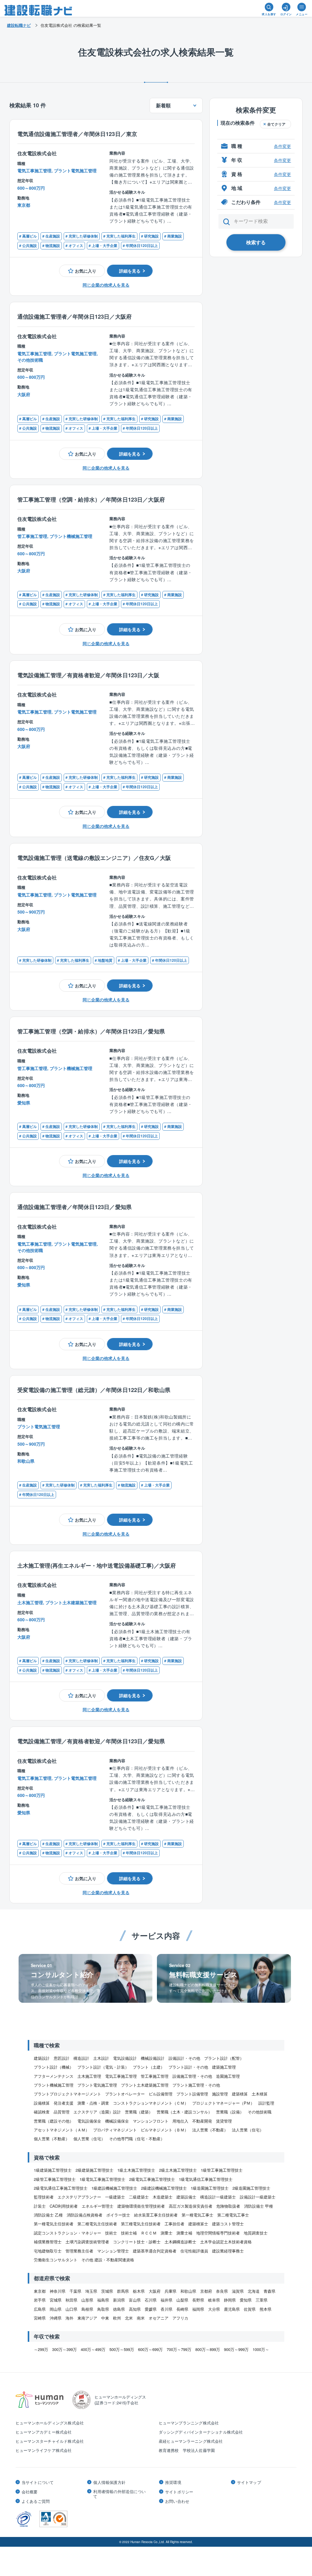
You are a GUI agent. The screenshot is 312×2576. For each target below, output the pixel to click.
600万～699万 (150, 2349)
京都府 (206, 2291)
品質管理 (62, 2112)
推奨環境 (173, 2482)
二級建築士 (139, 2197)
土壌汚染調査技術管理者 (87, 2242)
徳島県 (119, 2309)
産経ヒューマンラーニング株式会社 (191, 2441)
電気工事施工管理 (121, 2076)
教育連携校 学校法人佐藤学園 (187, 2450)
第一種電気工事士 (197, 2215)
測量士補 (184, 2233)
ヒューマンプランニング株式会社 (189, 2423)
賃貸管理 (224, 2121)
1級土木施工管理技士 (136, 2170)
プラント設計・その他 (188, 2067)
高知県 (135, 2309)
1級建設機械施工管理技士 (114, 2188)
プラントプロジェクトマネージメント (67, 2094)
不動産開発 (202, 2121)
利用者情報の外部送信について (119, 2494)
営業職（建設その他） (54, 2121)
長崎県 (182, 2309)
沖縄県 (56, 2318)
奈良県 (222, 2291)
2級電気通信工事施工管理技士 (61, 2188)
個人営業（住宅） (89, 2139)
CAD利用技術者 (64, 2206)
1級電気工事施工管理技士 (102, 2179)
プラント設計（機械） (54, 2067)
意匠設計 (62, 2058)
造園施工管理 (228, 2076)
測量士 (167, 2233)
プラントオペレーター (125, 2094)
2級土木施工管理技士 (178, 2170)
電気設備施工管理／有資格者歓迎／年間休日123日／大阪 (88, 675)
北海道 (254, 2291)
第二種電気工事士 (233, 2215)
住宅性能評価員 (194, 2251)
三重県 (262, 2300)
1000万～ (261, 2349)
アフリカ (180, 2318)
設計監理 (266, 2103)
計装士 (40, 2206)
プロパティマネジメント (115, 2130)
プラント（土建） (149, 2067)
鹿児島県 (232, 2309)
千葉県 (75, 2291)
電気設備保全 (89, 2121)
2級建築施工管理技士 (94, 2170)
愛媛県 (151, 2309)
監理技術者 (44, 2197)
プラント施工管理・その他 (196, 2085)
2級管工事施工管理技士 (55, 2179)
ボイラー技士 (118, 2215)
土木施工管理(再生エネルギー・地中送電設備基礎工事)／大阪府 (97, 1565)
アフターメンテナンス (54, 2076)
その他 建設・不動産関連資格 (108, 2260)
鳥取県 (103, 2309)
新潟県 (119, 2300)
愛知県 (246, 2300)
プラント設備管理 (192, 2094)
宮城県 (56, 2300)
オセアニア (159, 2318)
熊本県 (266, 2309)
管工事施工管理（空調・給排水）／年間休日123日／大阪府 (91, 499)
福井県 (167, 2300)
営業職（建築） (139, 2112)
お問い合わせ (177, 2501)
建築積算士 (198, 2224)
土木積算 (260, 2094)
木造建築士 (163, 2197)
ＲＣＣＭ (149, 2233)
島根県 (87, 2309)
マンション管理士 (113, 2251)
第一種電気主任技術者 (54, 2224)
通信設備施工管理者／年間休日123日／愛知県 (74, 1207)
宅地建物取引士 (48, 2251)
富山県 (135, 2300)
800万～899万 (208, 2349)
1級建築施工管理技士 (53, 2170)
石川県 (151, 2300)
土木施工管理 (89, 2076)
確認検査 (42, 2112)
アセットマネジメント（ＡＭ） (62, 2130)
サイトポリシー (179, 2492)
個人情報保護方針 (109, 2482)
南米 (141, 2318)
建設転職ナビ (19, 25)
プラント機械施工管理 (54, 2085)
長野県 (198, 2300)
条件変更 (282, 146)
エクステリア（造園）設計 (97, 2112)
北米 (129, 2318)
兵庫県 (170, 2291)
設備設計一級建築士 (258, 2197)
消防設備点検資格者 (85, 2215)
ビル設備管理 (161, 2094)
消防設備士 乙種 (48, 2215)
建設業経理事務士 (228, 2251)
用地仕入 (180, 2121)
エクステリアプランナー (79, 2197)
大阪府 (155, 2291)
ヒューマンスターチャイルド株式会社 (50, 2441)
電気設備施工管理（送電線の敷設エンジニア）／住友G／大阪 (94, 858)
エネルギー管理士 (97, 2206)
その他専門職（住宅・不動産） (137, 2139)
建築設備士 (186, 2197)
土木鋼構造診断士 (180, 2242)
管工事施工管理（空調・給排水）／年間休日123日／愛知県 (91, 1031)
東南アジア (87, 2318)
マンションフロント (151, 2121)
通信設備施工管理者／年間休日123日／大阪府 (74, 316)
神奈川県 (58, 2291)
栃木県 (139, 2291)
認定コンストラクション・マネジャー (67, 2233)
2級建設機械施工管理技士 (164, 2188)
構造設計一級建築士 (218, 2197)
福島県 (103, 2300)
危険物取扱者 (228, 2206)
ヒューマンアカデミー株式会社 (44, 2432)
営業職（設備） (230, 2112)
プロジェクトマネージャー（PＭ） (223, 2103)
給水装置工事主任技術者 (156, 2215)
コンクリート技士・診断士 (137, 2242)
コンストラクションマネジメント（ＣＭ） (151, 2103)
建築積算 (240, 2094)
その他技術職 (260, 2112)
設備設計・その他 (184, 2058)
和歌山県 (188, 2291)
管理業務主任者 (79, 2251)
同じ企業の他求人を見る (106, 285)
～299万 (41, 2349)
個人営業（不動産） (52, 2139)
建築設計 (42, 2058)
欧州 (117, 2318)
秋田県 (71, 2300)
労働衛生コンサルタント (56, 2260)
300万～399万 (64, 2349)
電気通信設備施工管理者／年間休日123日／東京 (77, 134)
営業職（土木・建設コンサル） (184, 2112)
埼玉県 (91, 2291)
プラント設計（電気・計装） (103, 2067)
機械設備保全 (117, 2121)
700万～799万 (179, 2349)
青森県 (269, 2291)
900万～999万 (236, 2349)
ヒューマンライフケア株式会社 (44, 2450)
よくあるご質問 (36, 2501)
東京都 (40, 2291)
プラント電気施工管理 (97, 2085)
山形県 (87, 2300)
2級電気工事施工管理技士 (152, 2179)
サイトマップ (249, 2482)
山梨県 (182, 2300)
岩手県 (40, 2300)
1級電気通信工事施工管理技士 (206, 2179)
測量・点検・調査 (93, 2103)
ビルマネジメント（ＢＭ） (165, 2130)
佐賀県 (250, 2309)
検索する (256, 242)
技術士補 (129, 2233)
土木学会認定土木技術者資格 (226, 2242)
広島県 (40, 2309)
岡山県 (56, 2309)
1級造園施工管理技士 (210, 2188)
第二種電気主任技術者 (97, 2224)
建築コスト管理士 (228, 2224)
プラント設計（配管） (224, 2058)
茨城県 (107, 2291)
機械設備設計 (153, 2058)
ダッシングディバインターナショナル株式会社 (201, 2432)
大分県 (214, 2309)
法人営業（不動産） (210, 2130)
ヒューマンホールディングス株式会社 (50, 2423)
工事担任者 (174, 2224)
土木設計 (101, 2058)
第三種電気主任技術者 (141, 2224)
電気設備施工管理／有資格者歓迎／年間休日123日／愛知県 (91, 1741)
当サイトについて (38, 2482)
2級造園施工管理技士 (251, 2188)
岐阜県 (214, 2300)
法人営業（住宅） (248, 2130)
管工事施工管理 (155, 2076)
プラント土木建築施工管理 (145, 2085)
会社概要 (30, 2492)
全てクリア (276, 124)
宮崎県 (40, 2318)
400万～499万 (93, 2349)
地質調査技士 (256, 2233)
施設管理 (220, 2094)
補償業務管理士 (48, 2242)
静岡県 (230, 2300)
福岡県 (198, 2309)
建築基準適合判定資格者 (155, 2251)
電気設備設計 (125, 2058)
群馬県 (123, 2291)
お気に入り (86, 271)
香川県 (167, 2309)
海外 (69, 2318)
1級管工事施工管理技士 (222, 2170)
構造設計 (81, 2058)
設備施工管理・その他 (192, 2076)
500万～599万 (122, 2349)
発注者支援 (64, 2103)
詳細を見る (130, 271)
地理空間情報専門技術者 (218, 2233)
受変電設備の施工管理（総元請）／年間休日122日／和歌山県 (94, 1390)
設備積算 (42, 2103)
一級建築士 (115, 2197)
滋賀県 (238, 2291)
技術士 (111, 2233)
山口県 (71, 2309)
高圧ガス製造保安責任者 (191, 2206)
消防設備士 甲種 (259, 2206)
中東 (105, 2318)
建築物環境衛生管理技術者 (141, 2206)
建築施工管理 (224, 2067)
